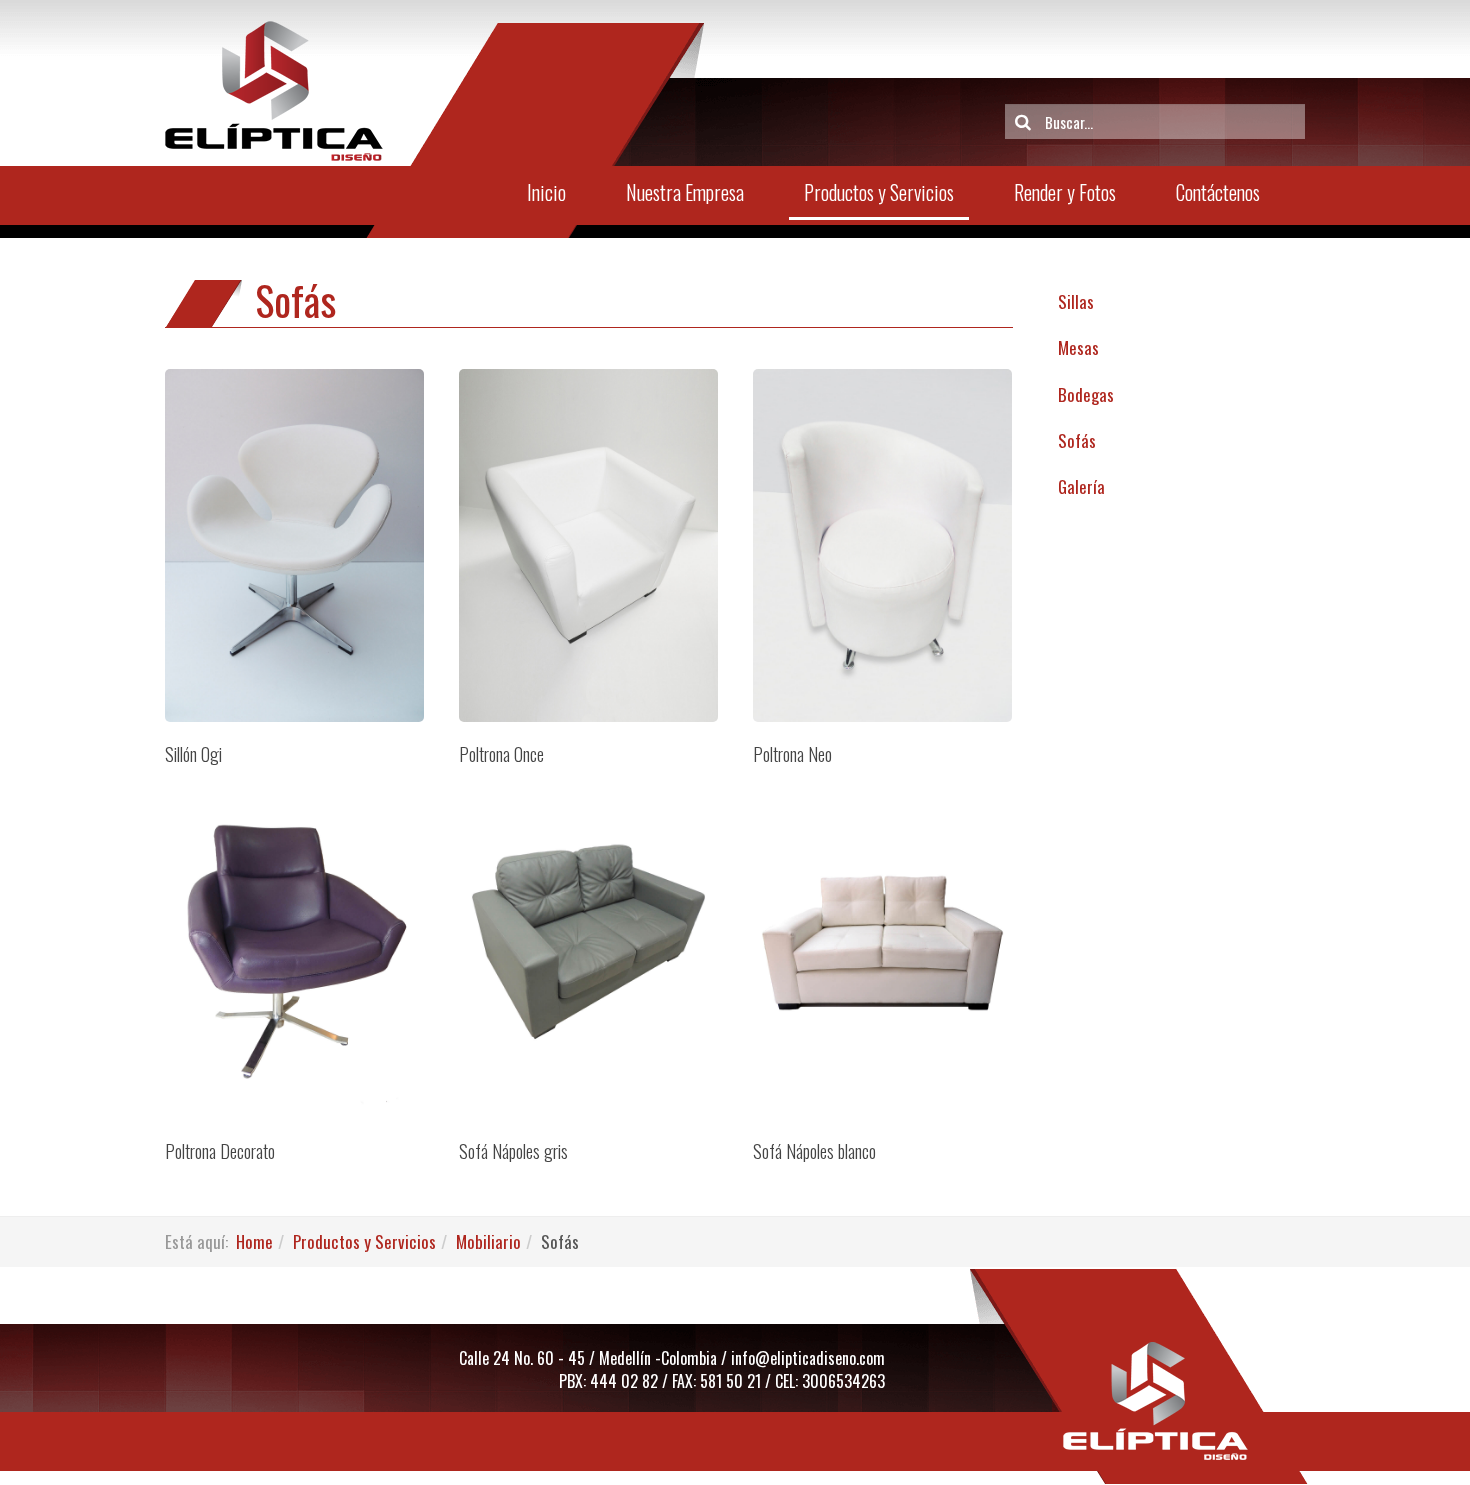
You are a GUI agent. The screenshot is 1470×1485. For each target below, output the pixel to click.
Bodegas (1086, 394)
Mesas (1078, 347)
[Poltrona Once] (588, 545)
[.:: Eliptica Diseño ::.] (274, 91)
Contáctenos (1218, 192)
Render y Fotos (1065, 192)
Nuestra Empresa (685, 192)
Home (254, 1241)
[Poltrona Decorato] (294, 942)
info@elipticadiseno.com (808, 1358)
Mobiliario (488, 1241)
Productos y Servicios (879, 192)
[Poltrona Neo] (882, 546)
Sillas (1076, 301)
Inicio (546, 192)
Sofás (1077, 440)
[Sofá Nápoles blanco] (882, 942)
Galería (1081, 486)
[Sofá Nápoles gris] (588, 942)
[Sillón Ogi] (294, 545)
